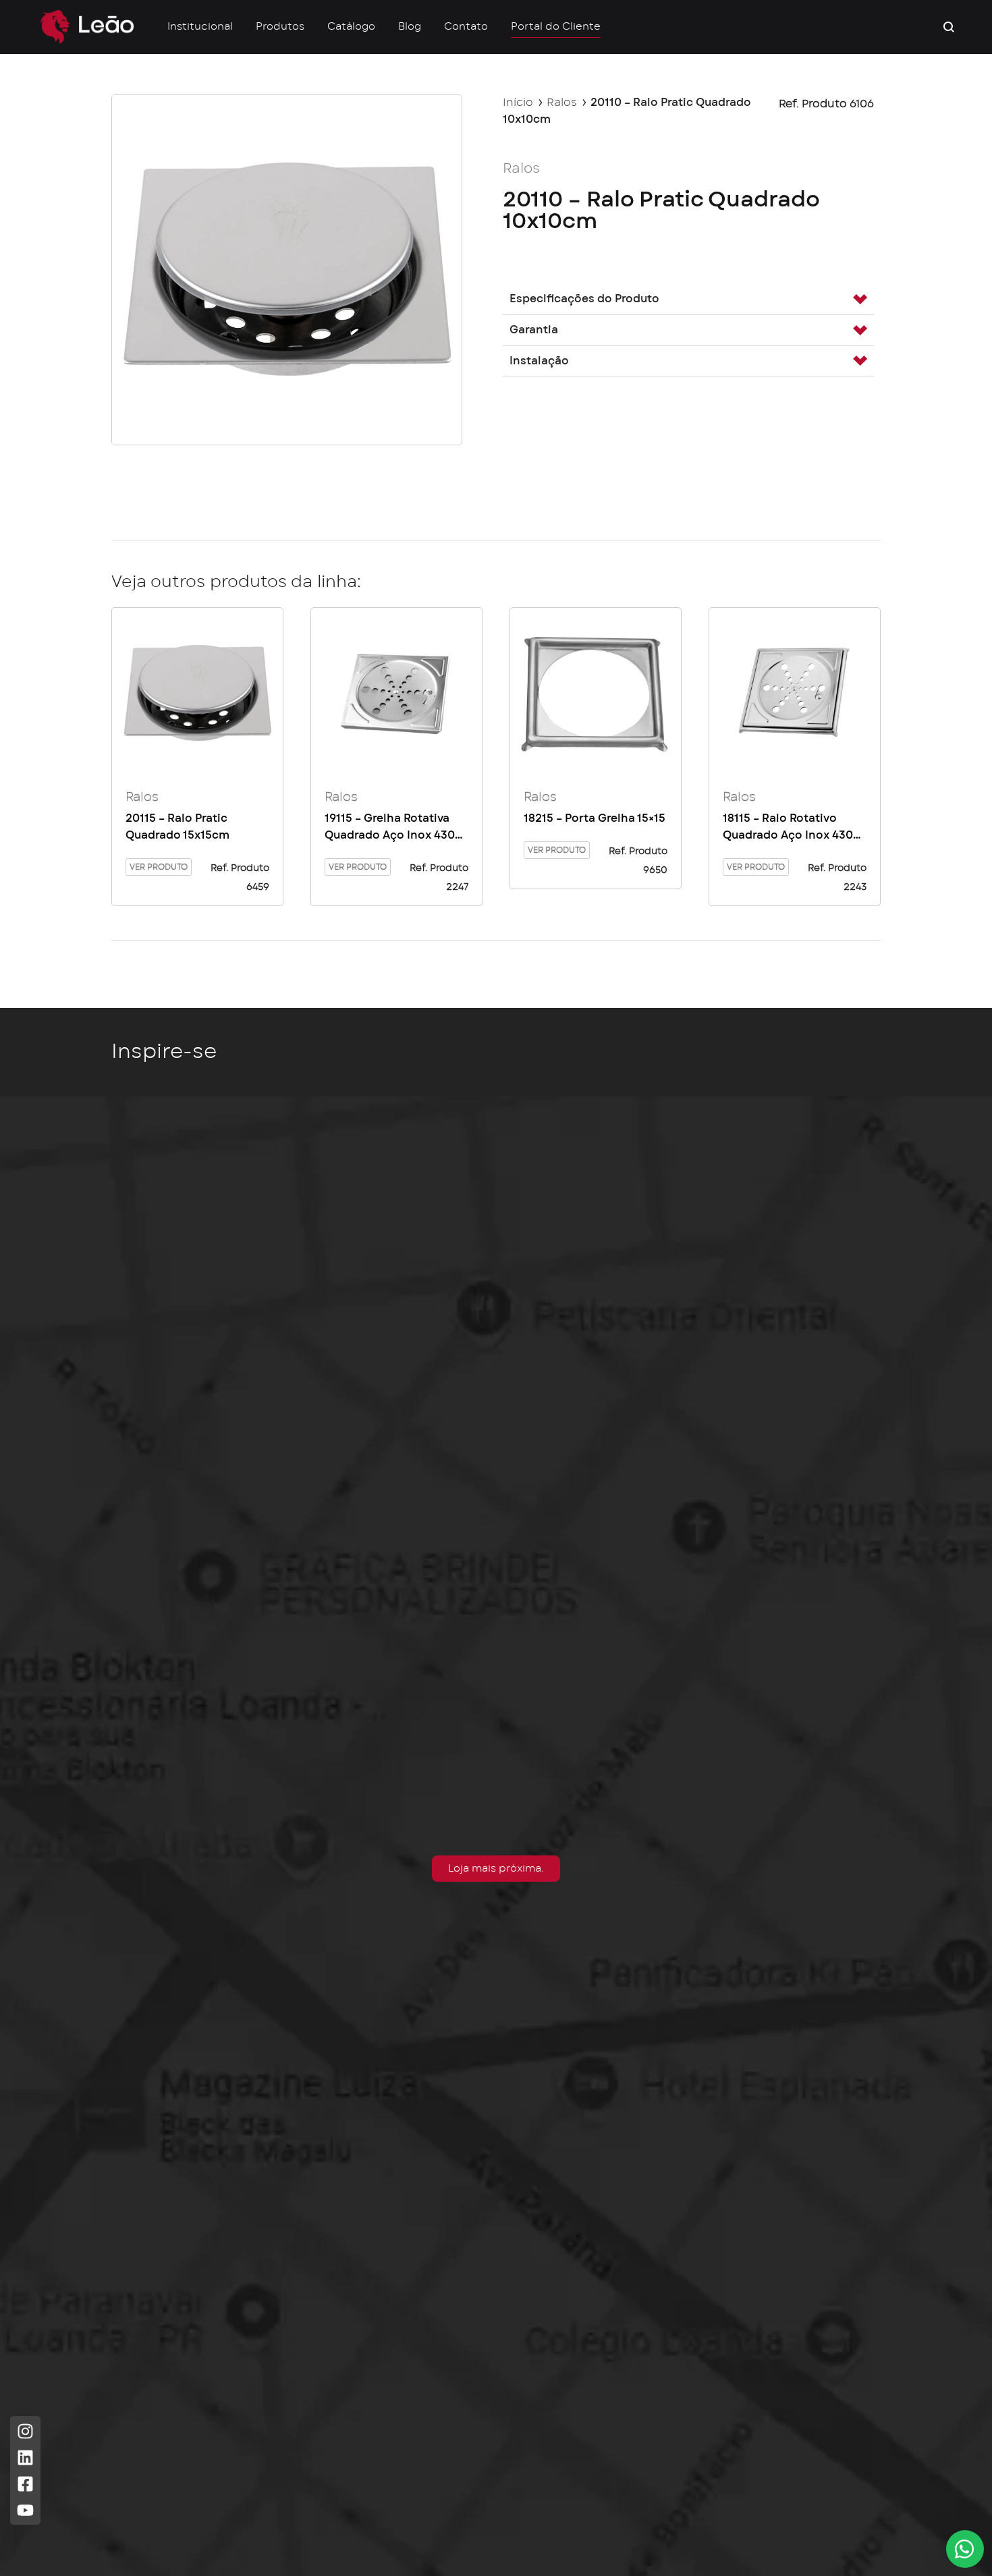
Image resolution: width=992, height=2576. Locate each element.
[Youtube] (25, 2510)
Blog (410, 27)
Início (518, 103)
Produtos (280, 27)
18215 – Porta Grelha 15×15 (595, 818)
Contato (466, 27)
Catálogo (351, 27)
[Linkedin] (25, 2458)
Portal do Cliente (556, 27)
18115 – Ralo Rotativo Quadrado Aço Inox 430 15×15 (788, 829)
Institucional (200, 27)
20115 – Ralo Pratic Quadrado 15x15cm (177, 827)
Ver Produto (159, 867)
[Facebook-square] (25, 2484)
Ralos (562, 103)
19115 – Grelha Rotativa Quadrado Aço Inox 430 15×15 (390, 829)
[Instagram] (25, 2431)
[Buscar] (949, 27)
